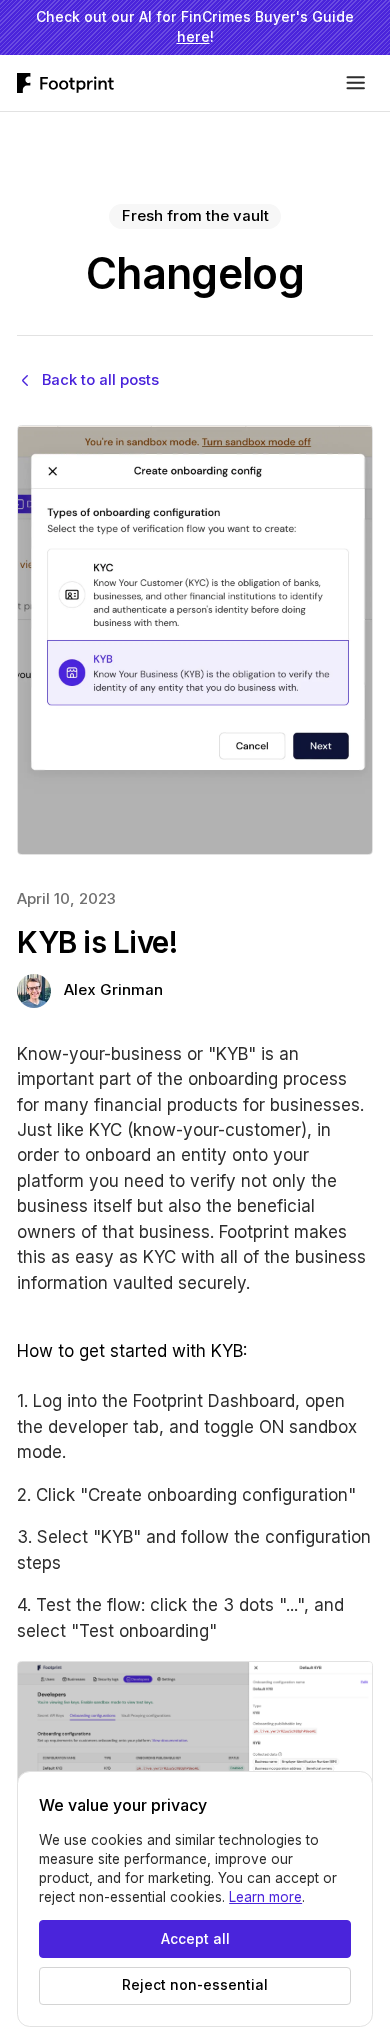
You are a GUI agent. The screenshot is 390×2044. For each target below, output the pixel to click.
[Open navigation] (356, 83)
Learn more (265, 1897)
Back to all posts (100, 380)
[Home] (65, 83)
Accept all (195, 1939)
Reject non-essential (195, 1985)
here (193, 37)
